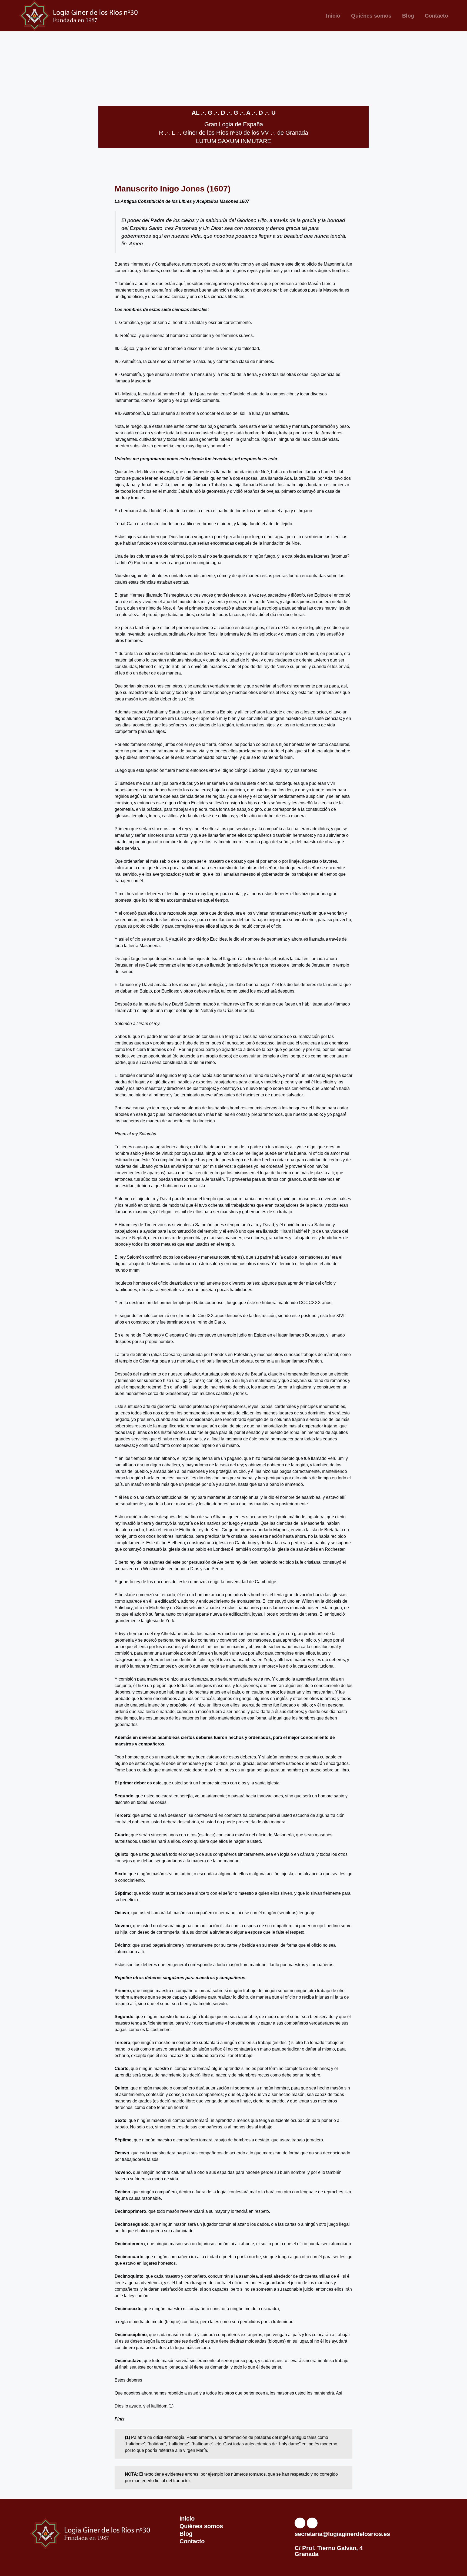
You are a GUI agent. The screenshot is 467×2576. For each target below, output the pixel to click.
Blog (408, 16)
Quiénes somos (371, 16)
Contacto (436, 16)
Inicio (333, 16)
